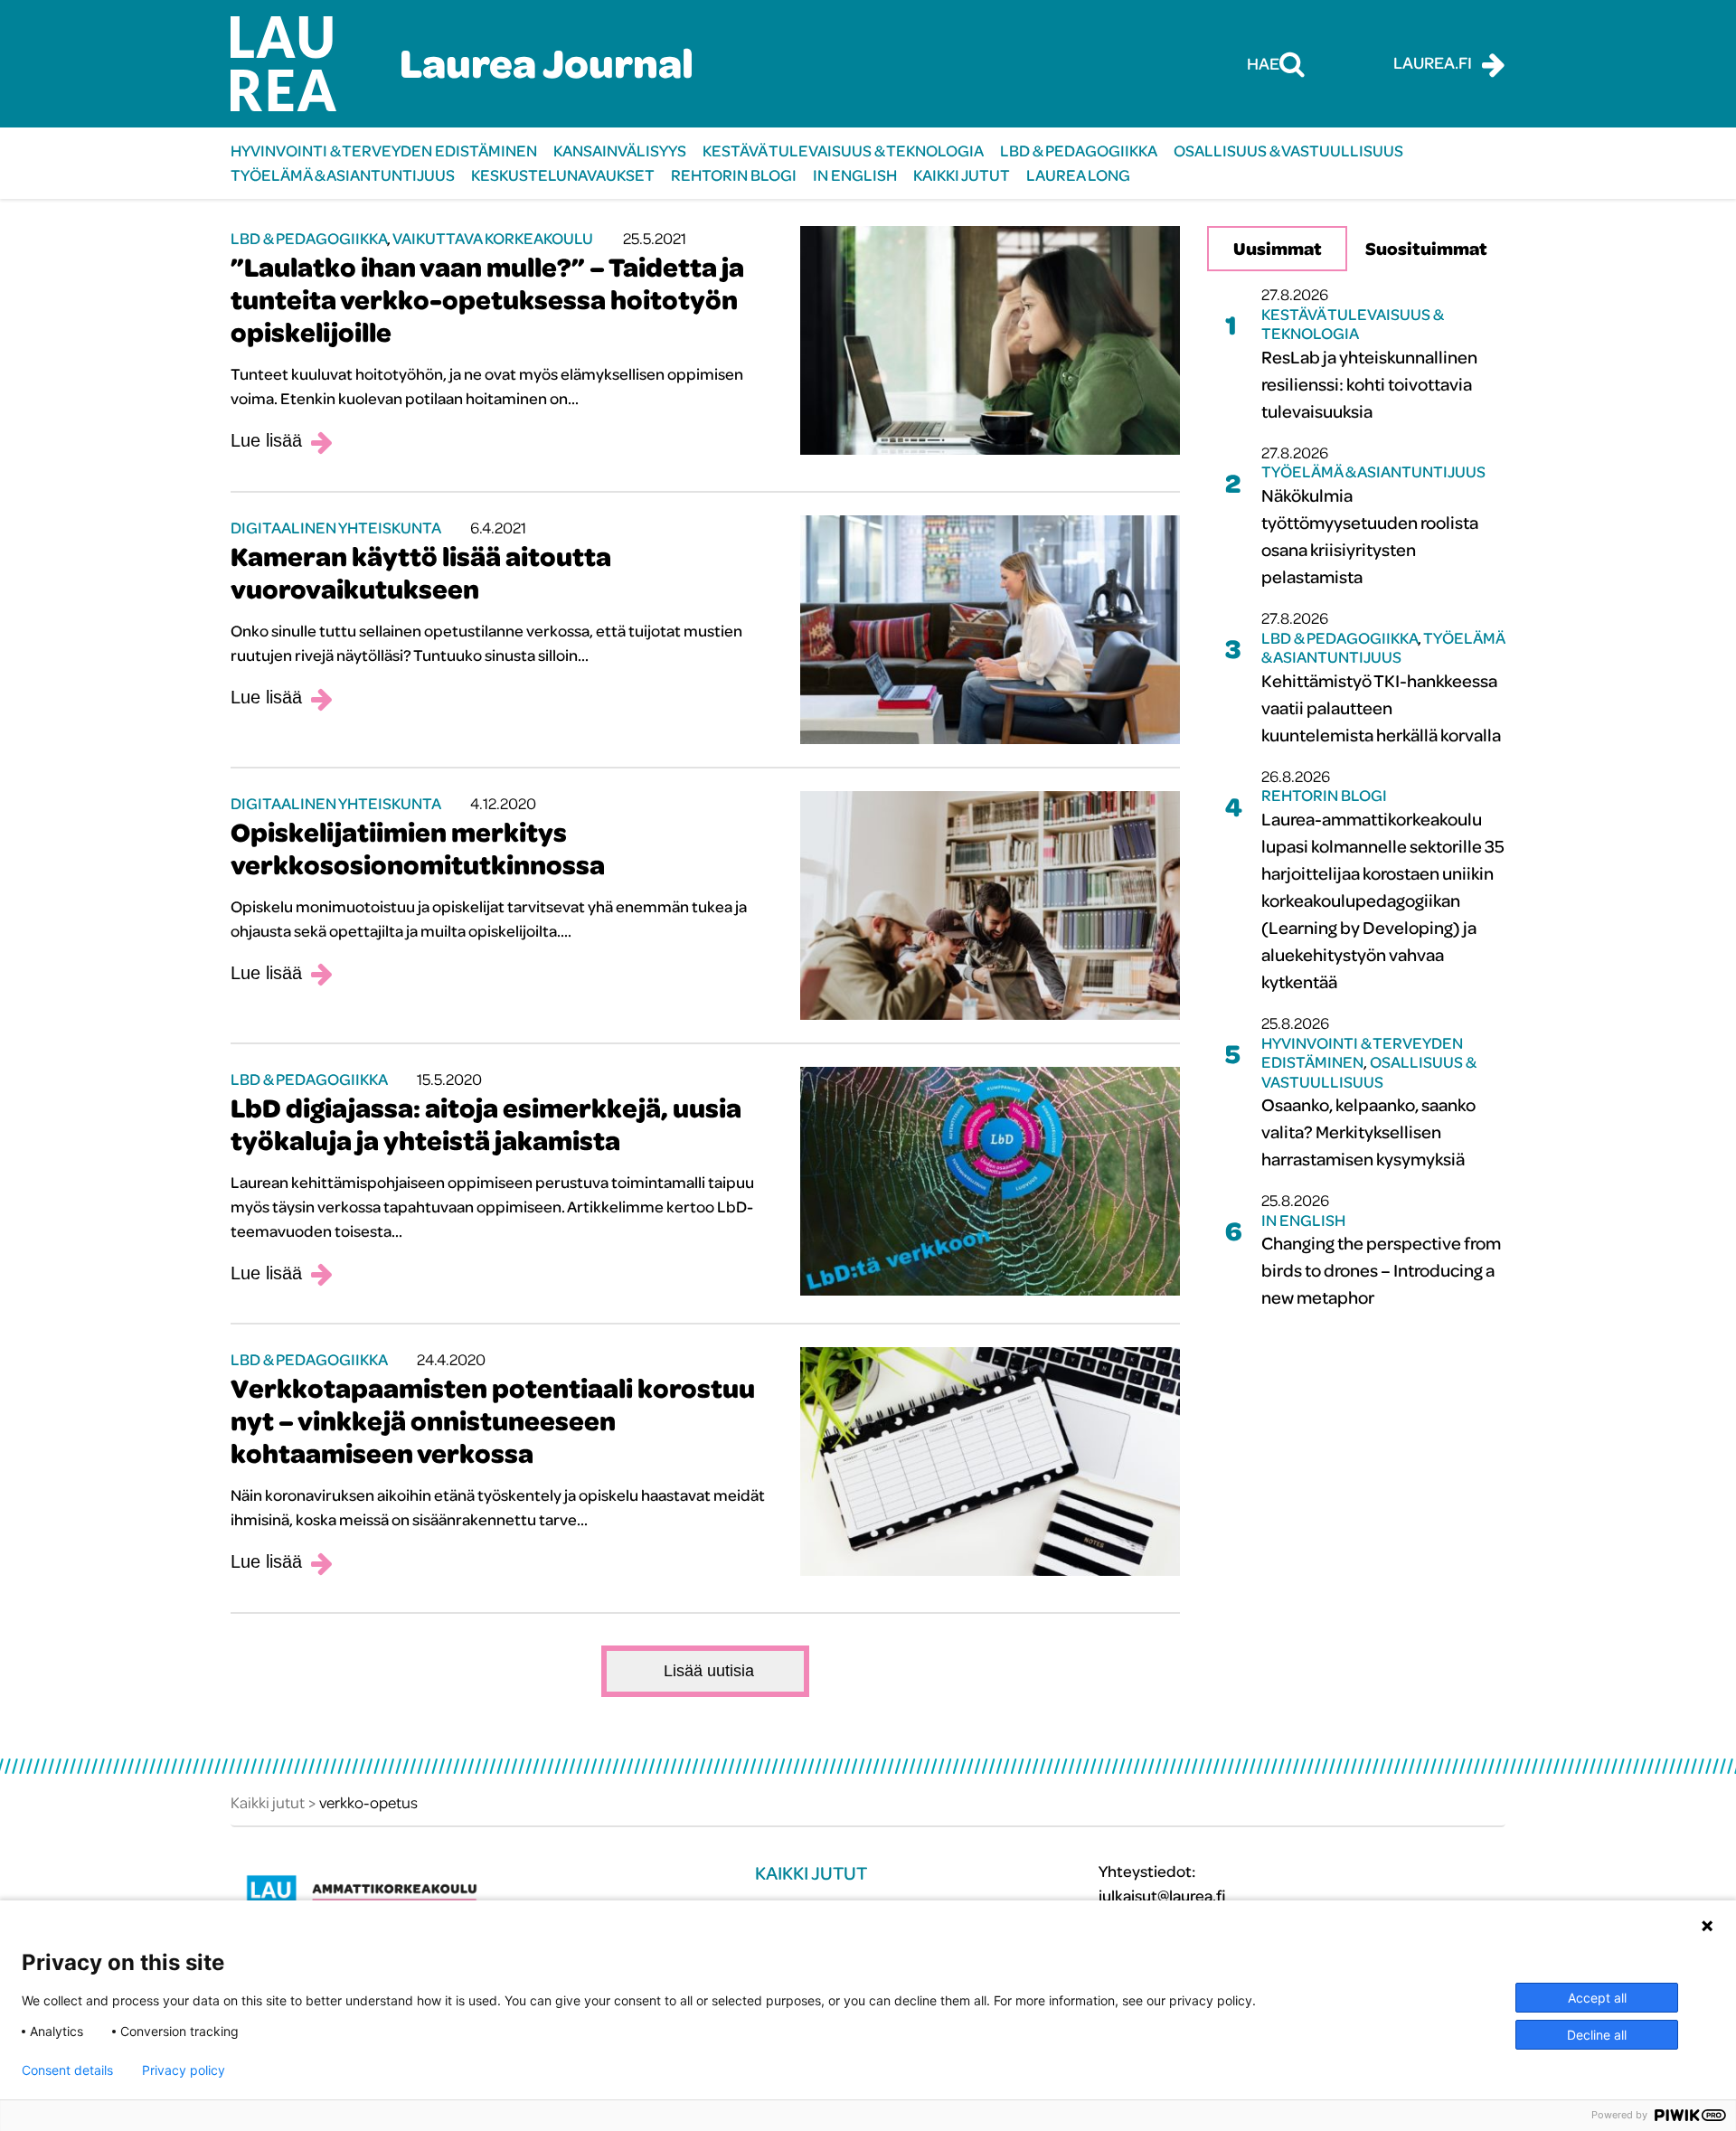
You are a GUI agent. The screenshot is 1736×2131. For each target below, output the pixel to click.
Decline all (1597, 2035)
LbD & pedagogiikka (1079, 151)
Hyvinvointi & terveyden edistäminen (384, 151)
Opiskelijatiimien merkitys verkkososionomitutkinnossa (418, 848)
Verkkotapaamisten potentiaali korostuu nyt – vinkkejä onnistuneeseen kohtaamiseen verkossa (493, 1420)
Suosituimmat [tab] (1426, 248)
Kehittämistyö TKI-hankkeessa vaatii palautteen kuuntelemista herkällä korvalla (1381, 707)
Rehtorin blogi (734, 175)
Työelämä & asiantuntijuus (343, 175)
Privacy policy (184, 2070)
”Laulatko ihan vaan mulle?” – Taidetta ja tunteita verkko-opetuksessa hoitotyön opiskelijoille (487, 299)
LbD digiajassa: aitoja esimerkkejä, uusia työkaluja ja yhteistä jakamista (486, 1124)
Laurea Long (1078, 175)
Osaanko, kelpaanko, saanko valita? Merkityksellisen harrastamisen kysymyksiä (1368, 1132)
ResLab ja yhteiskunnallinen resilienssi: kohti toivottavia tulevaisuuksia (1369, 384)
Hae (1263, 63)
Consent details (67, 2070)
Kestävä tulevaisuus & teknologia (843, 151)
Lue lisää (266, 440)
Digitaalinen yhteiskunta (335, 528)
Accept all (1597, 1998)
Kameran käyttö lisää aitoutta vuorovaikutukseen (421, 572)
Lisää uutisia (709, 1671)
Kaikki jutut (962, 175)
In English (855, 175)
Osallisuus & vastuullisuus (1288, 151)
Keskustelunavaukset (563, 175)
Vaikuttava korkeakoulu (493, 238)
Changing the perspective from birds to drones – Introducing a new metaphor (1381, 1270)
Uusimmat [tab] (1278, 248)
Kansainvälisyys (620, 151)
